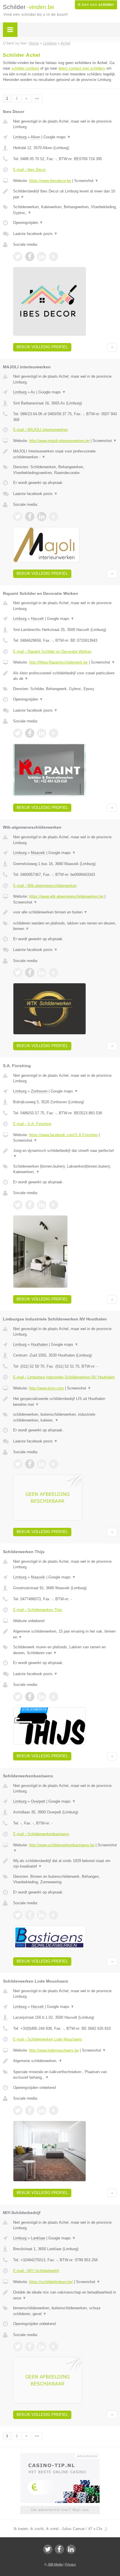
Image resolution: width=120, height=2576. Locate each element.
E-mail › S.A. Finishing (32, 1124)
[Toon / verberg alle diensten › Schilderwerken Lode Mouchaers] (65, 2075)
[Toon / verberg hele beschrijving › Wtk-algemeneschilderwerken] (65, 912)
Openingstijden (28, 223)
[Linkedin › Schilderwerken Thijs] (42, 1697)
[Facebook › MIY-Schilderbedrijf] (30, 2347)
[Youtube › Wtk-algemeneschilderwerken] (54, 973)
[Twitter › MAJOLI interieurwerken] (18, 517)
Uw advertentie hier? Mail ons (60, 2510)
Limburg (20, 137)
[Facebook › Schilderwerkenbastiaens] (30, 1915)
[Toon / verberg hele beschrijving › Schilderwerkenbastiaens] (65, 1864)
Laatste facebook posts (35, 234)
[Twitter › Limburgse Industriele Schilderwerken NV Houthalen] (18, 1464)
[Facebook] (59, 2549)
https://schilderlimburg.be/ (51, 2282)
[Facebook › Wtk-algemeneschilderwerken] (30, 973)
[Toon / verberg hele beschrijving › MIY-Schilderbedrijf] (65, 2295)
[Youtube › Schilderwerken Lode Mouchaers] (54, 2110)
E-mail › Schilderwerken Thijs (38, 1610)
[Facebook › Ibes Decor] (30, 257)
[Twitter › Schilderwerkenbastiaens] (18, 1915)
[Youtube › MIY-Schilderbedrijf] (54, 2347)
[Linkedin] (71, 2549)
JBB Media (55, 2564)
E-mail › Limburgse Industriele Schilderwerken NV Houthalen (64, 1377)
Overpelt (38, 1801)
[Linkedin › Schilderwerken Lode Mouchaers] (42, 2110)
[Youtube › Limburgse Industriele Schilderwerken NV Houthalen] (54, 1464)
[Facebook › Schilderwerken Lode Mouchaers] (30, 2110)
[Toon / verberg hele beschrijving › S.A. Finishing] (65, 1153)
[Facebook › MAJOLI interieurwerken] (30, 517)
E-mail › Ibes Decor (29, 170)
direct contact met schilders (82, 68)
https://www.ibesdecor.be (50, 181)
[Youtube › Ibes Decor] (54, 257)
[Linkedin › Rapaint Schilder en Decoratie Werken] (42, 733)
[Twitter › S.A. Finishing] (18, 1205)
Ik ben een (96, 5)
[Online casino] (60, 2455)
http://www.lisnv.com (46, 1388)
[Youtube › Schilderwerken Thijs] (54, 1697)
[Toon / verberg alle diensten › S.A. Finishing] (65, 1169)
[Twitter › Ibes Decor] (18, 257)
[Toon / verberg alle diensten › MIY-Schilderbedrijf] (65, 2311)
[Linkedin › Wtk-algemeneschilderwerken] (42, 973)
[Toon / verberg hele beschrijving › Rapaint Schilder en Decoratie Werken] (65, 676)
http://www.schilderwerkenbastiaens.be (62, 1845)
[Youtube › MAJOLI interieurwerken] (54, 517)
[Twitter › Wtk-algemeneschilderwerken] (18, 973)
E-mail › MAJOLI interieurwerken (40, 430)
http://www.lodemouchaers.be (54, 2050)
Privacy (71, 2564)
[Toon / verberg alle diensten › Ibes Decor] (65, 210)
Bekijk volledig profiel (42, 347)
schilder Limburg (25, 68)
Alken (35, 137)
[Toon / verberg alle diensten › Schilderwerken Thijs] (65, 1650)
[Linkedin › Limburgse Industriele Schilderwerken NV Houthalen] (42, 1464)
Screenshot (86, 181)
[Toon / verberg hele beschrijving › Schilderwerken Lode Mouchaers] (65, 2061)
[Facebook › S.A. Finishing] (30, 1205)
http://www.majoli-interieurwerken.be (59, 441)
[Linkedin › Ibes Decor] (42, 257)
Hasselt (37, 619)
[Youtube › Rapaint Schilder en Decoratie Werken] (54, 733)
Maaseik (38, 853)
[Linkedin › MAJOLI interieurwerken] (42, 517)
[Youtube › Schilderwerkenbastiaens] (54, 1915)
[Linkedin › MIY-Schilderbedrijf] (42, 2347)
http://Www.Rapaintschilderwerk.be (58, 662)
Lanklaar (38, 2238)
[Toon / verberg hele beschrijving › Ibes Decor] (65, 194)
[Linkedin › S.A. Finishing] (42, 1205)
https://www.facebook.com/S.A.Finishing (63, 1135)
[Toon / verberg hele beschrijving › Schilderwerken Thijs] (65, 1634)
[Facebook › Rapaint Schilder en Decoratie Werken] (30, 733)
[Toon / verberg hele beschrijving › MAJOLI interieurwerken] (65, 454)
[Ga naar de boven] (112, 347)
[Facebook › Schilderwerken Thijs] (30, 1697)
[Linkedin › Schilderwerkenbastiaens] (42, 1915)
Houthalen (39, 1344)
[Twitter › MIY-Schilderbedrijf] (18, 2347)
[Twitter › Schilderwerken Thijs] (18, 1697)
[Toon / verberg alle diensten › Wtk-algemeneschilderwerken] (65, 926)
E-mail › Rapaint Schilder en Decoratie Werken (52, 651)
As (33, 392)
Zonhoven (39, 1091)
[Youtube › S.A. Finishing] (54, 1205)
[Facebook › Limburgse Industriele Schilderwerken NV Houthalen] (30, 1464)
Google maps (57, 137)
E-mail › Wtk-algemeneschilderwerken (45, 886)
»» (37, 98)
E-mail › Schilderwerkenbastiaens (41, 1834)
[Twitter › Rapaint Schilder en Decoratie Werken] (18, 733)
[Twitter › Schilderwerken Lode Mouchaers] (18, 2110)
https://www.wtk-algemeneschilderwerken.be (66, 896)
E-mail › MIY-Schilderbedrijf (36, 2271)
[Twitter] (48, 2549)
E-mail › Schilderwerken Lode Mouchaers (48, 2039)
